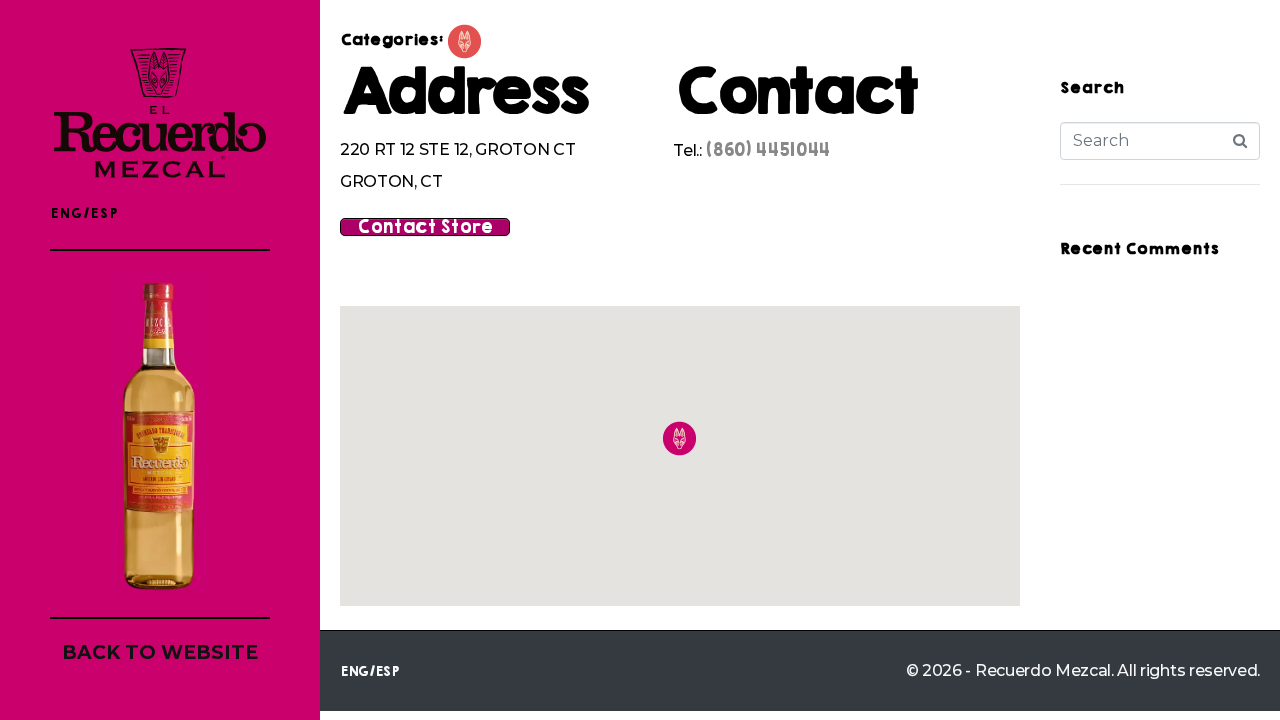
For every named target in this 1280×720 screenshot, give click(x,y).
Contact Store (425, 227)
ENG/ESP (84, 213)
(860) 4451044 (767, 150)
